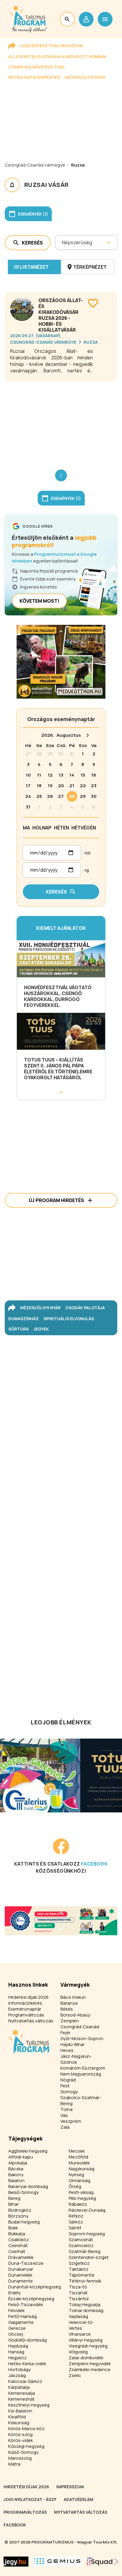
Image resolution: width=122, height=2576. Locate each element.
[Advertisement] (61, 421)
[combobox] (62, 242)
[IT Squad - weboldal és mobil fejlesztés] (103, 2562)
